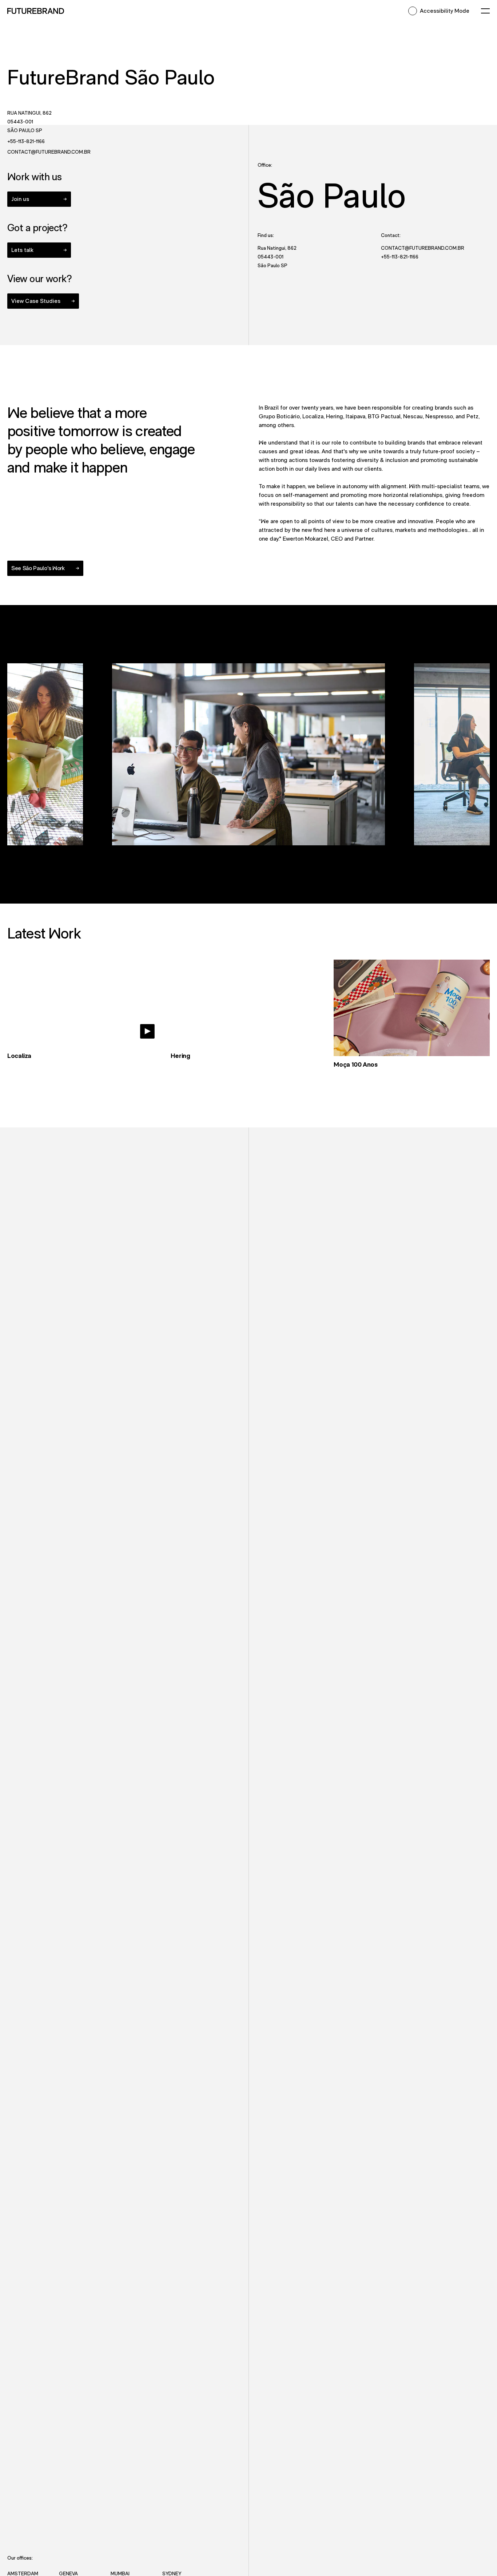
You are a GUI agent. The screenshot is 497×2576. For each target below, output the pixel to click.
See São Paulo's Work (38, 568)
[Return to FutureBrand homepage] (36, 11)
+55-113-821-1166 (76, 141)
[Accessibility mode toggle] (413, 11)
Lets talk (22, 250)
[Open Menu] (485, 11)
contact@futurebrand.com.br (85, 152)
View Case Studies (45, 301)
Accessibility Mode (445, 11)
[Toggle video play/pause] (147, 1031)
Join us (20, 199)
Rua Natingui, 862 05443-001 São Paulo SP (29, 122)
